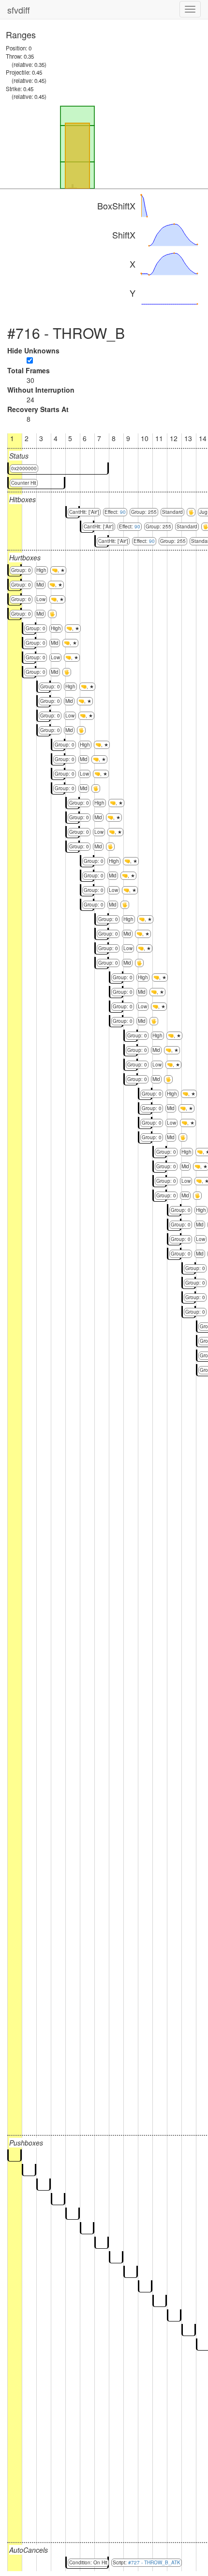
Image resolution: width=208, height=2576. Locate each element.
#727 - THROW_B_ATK (154, 2562)
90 (123, 512)
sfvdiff (19, 10)
